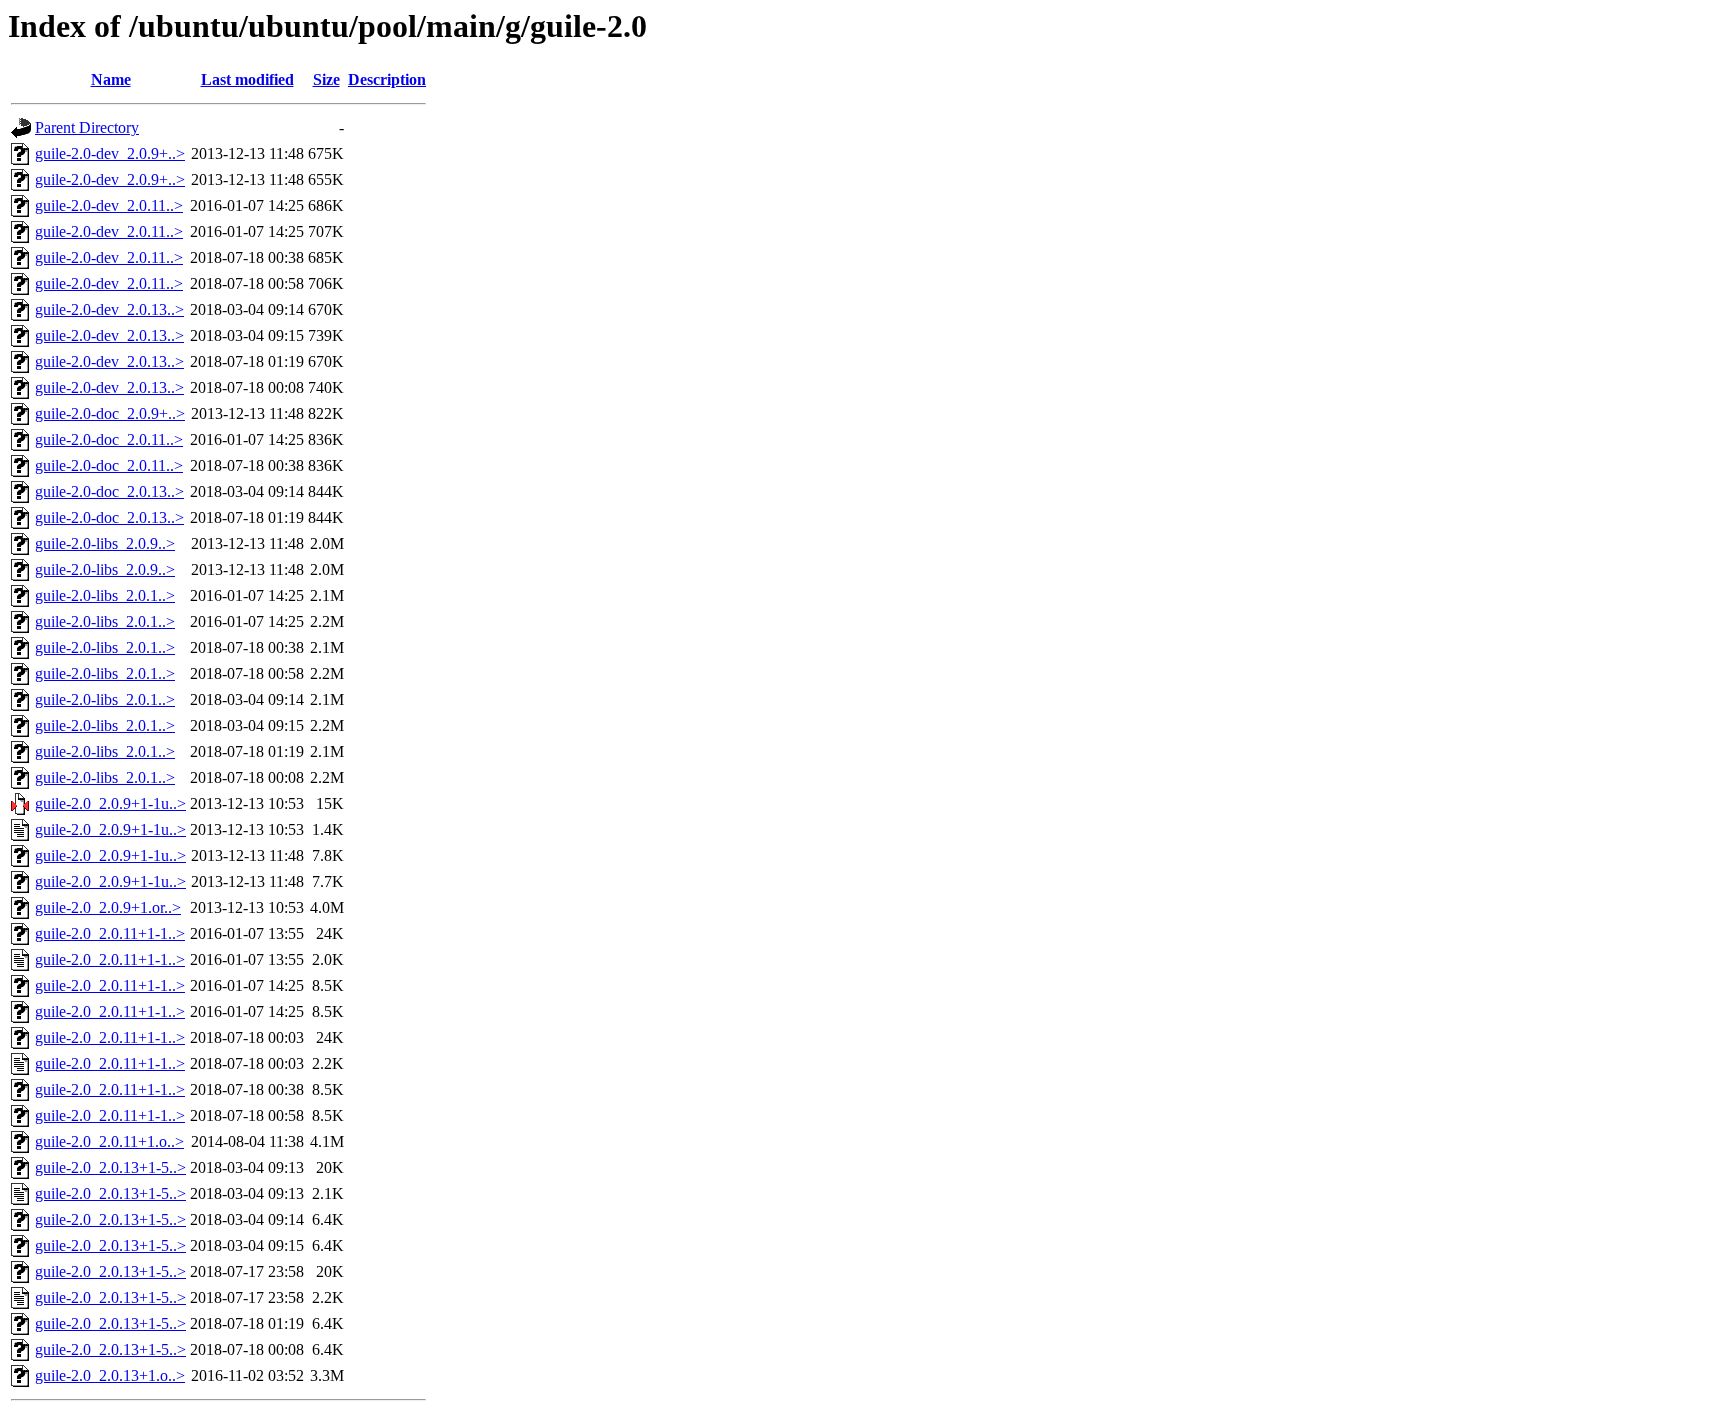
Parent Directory (87, 127)
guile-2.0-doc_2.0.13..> (109, 491)
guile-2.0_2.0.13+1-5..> (110, 1167)
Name (111, 79)
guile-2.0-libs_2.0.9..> (105, 543)
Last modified (247, 79)
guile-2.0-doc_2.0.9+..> (110, 413)
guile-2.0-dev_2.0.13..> (109, 309)
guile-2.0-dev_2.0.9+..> (110, 153)
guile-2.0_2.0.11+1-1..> (110, 933)
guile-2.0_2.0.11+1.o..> (109, 1141)
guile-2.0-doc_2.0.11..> (109, 439)
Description (387, 79)
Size (326, 79)
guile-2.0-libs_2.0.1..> (105, 595)
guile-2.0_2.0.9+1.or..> (108, 907)
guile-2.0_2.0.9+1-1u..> (110, 803)
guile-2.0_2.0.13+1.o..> (110, 1375)
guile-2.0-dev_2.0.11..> (109, 205)
